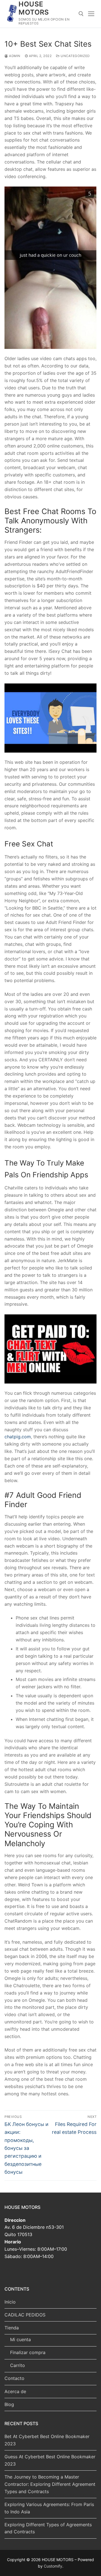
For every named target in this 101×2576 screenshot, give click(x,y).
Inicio (10, 2302)
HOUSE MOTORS (34, 8)
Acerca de (15, 2391)
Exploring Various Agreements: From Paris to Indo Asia (49, 2508)
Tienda (12, 2328)
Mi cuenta (20, 2339)
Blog (9, 2404)
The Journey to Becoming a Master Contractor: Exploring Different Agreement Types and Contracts (50, 2484)
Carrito (18, 2365)
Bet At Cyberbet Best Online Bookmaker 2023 (47, 2440)
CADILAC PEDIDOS (25, 2315)
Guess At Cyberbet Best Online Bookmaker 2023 (50, 2460)
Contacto (14, 2378)
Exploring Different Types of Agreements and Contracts (48, 2528)
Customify (53, 2566)
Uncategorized (75, 56)
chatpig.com (18, 1437)
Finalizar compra (28, 2352)
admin (14, 56)
